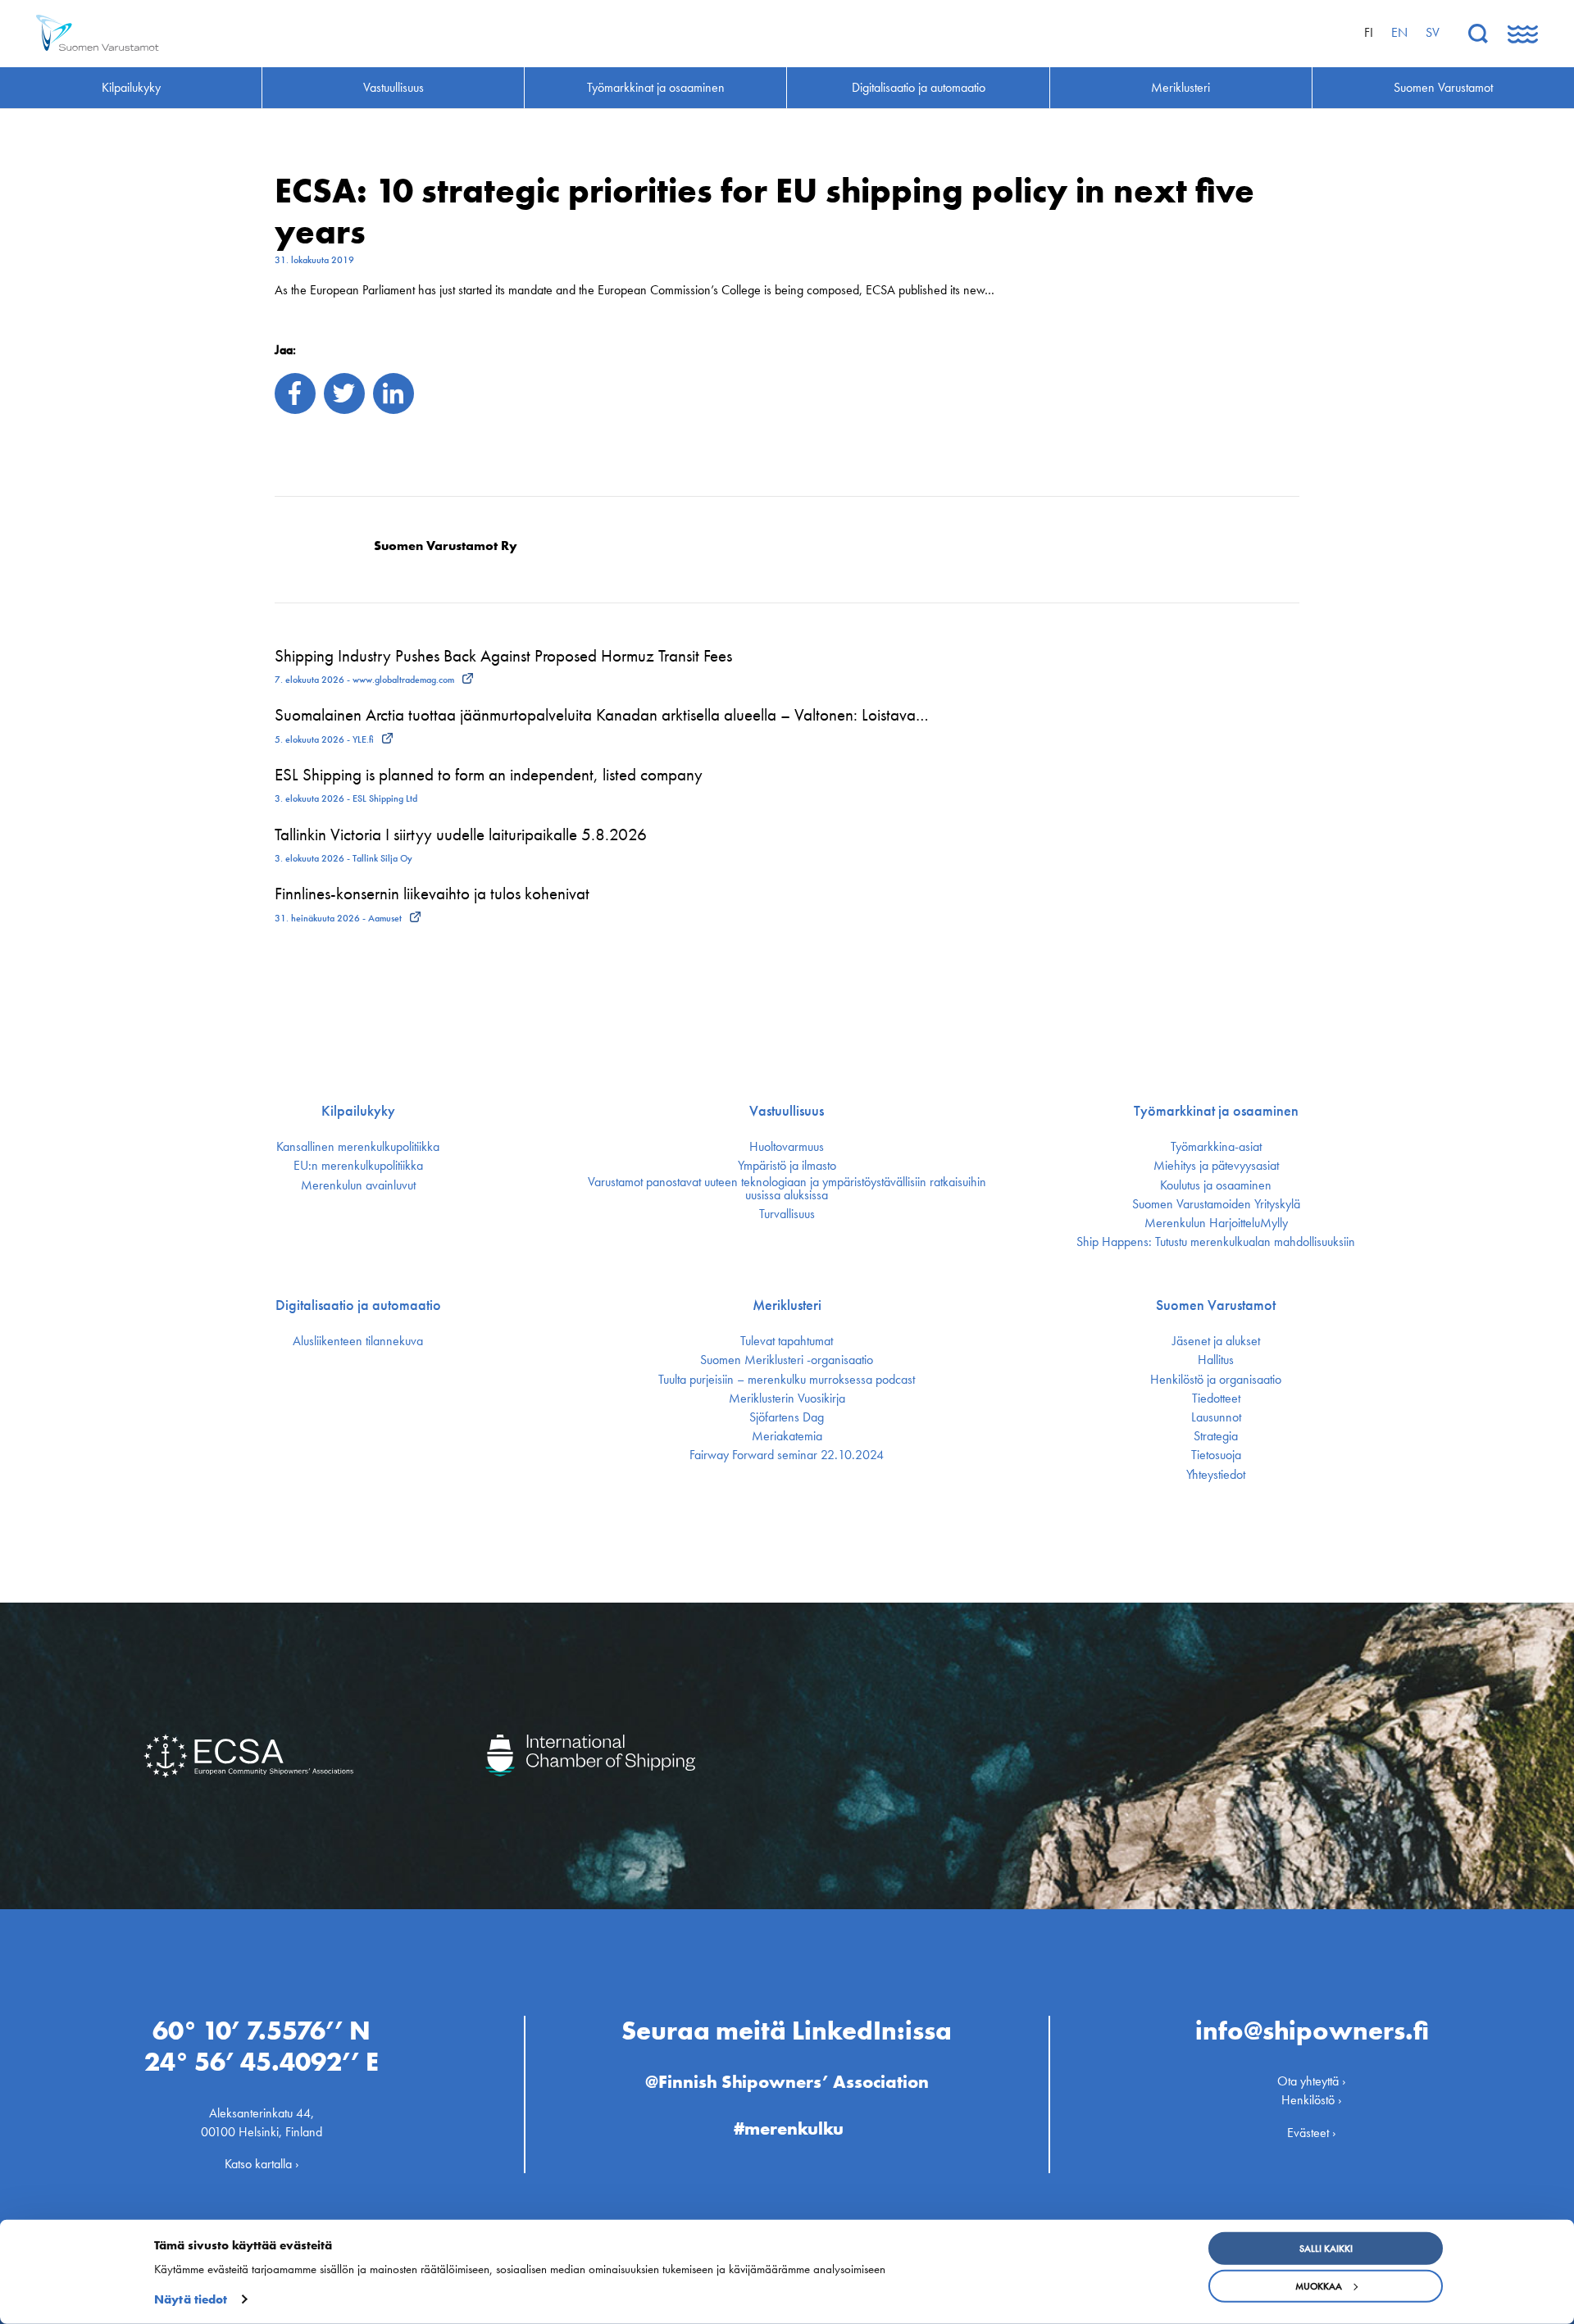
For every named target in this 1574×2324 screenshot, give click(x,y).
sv (1433, 32)
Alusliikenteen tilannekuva (358, 1341)
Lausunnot (1216, 1417)
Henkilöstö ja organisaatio (1216, 1380)
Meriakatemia (787, 1436)
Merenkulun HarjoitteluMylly (1216, 1223)
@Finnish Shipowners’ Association (787, 2082)
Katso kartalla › (262, 2164)
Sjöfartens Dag (787, 1417)
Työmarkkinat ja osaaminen (1216, 1111)
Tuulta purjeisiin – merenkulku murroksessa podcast (787, 1380)
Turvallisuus (787, 1214)
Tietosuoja (1216, 1455)
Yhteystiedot (1216, 1475)
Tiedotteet (1216, 1398)
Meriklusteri (787, 1305)
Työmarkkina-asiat (1216, 1147)
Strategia (1216, 1436)
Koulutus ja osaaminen (1216, 1185)
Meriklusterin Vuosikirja (787, 1398)
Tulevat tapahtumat (787, 1341)
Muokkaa (1319, 2286)
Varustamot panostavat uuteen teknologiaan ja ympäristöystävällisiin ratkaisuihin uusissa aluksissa (787, 1189)
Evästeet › (1312, 2133)
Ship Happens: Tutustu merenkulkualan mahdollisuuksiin (1216, 1242)
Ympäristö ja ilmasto (787, 1166)
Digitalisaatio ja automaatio (358, 1305)
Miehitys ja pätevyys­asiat (1216, 1166)
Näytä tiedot (191, 2299)
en (1399, 32)
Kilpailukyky (358, 1111)
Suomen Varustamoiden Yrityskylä (1216, 1204)
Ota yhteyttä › (1312, 2081)
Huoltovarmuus (787, 1147)
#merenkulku (789, 2128)
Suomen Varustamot (1216, 1305)
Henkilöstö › (1312, 2100)
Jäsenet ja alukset (1216, 1341)
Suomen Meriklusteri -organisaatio (787, 1360)
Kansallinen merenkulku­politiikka (358, 1147)
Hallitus (1216, 1360)
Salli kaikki (1326, 2249)
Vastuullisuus (787, 1111)
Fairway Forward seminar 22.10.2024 (787, 1455)
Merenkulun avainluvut (358, 1185)
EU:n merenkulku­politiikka (358, 1166)
